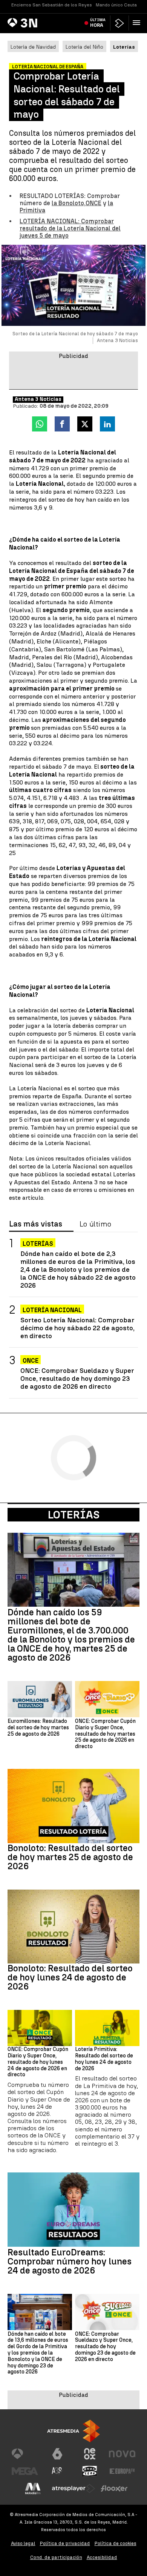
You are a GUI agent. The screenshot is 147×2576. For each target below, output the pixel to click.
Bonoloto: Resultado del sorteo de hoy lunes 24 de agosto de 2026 (70, 1977)
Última (98, 23)
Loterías (38, 1244)
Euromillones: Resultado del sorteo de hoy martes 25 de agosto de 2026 (38, 1728)
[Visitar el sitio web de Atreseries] (57, 2471)
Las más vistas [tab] (36, 1224)
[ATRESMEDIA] (73, 2431)
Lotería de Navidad (33, 47)
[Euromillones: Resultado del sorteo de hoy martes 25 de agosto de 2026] (40, 1699)
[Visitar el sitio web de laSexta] (57, 2454)
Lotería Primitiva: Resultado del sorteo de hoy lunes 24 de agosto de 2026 (104, 2059)
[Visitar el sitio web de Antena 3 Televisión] (25, 2454)
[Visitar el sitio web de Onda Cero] (90, 2471)
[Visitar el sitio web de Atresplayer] (73, 2488)
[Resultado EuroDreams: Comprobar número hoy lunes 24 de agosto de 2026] (73, 2210)
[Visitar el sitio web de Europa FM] (122, 2471)
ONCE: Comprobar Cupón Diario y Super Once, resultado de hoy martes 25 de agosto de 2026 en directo (105, 1734)
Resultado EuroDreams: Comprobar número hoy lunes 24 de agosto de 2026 (70, 2261)
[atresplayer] (119, 23)
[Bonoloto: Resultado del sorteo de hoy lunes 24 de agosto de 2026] (73, 1927)
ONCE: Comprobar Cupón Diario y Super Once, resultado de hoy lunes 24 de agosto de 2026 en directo (38, 2062)
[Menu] (138, 23)
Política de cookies (116, 2543)
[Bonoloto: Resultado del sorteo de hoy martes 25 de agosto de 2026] (73, 1806)
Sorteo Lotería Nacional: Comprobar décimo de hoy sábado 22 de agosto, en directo (77, 1328)
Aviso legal (23, 2543)
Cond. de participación (56, 2557)
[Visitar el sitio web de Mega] (25, 2471)
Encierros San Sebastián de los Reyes (52, 5)
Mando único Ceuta (116, 5)
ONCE (93, 203)
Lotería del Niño (84, 47)
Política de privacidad (65, 2543)
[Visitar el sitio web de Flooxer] (114, 2488)
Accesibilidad (102, 2557)
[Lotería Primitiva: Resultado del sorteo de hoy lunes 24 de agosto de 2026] (107, 2028)
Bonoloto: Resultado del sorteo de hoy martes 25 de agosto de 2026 (70, 1857)
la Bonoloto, (69, 203)
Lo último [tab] (95, 1224)
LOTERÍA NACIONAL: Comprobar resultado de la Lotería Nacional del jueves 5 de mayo (70, 228)
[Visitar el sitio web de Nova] (122, 2454)
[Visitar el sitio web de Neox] (90, 2454)
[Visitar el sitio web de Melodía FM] (33, 2488)
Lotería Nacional (52, 1310)
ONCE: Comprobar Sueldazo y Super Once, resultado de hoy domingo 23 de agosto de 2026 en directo (77, 1378)
